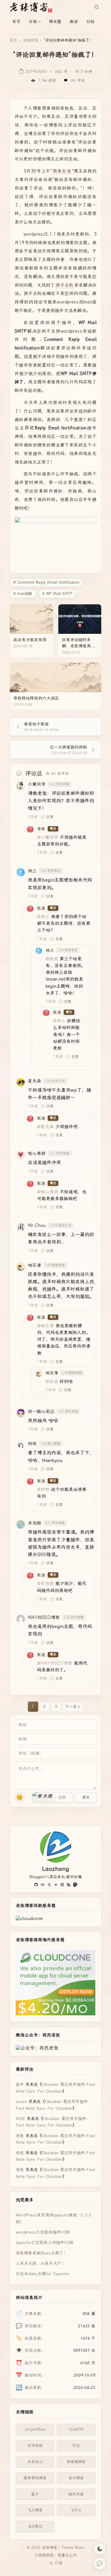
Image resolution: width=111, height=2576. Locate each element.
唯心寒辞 (37, 1154)
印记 (76, 2445)
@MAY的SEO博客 (55, 1663)
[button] (44, 1797)
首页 (16, 22)
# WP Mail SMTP (57, 594)
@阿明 (43, 1489)
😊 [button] (20, 1797)
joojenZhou (35, 2429)
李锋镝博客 (76, 2462)
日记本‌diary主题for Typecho (42, 2274)
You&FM (76, 2429)
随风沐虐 (76, 2494)
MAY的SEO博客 (44, 1617)
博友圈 (55, 22)
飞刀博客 (35, 2510)
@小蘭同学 (48, 837)
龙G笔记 (35, 2526)
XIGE (20, 2119)
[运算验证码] (52, 1797)
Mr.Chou (37, 1225)
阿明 (32, 1444)
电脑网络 (30, 40)
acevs (21, 2101)
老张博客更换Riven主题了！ (42, 2253)
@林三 (43, 917)
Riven (80, 2548)
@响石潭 (45, 1326)
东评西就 (35, 2445)
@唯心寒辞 (48, 1192)
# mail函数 (23, 594)
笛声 (20, 2084)
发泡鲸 (34, 1523)
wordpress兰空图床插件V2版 (43, 2232)
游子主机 (65, 285)
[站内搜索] (96, 7)
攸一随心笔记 (41, 1412)
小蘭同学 (37, 784)
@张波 (52, 959)
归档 (90, 22)
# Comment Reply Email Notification (46, 582)
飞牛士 (76, 2510)
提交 (86, 1797)
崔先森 (34, 1081)
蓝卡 (35, 2494)
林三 (32, 871)
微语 (74, 22)
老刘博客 (76, 2478)
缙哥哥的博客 (35, 2478)
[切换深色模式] (100, 2549)
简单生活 (62, 171)
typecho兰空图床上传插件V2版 (45, 2242)
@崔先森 (45, 1127)
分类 (33, 22)
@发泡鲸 (45, 1584)
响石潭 (34, 1265)
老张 (41, 829)
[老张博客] (33, 7)
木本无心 (35, 2462)
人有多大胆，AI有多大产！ (41, 2263)
